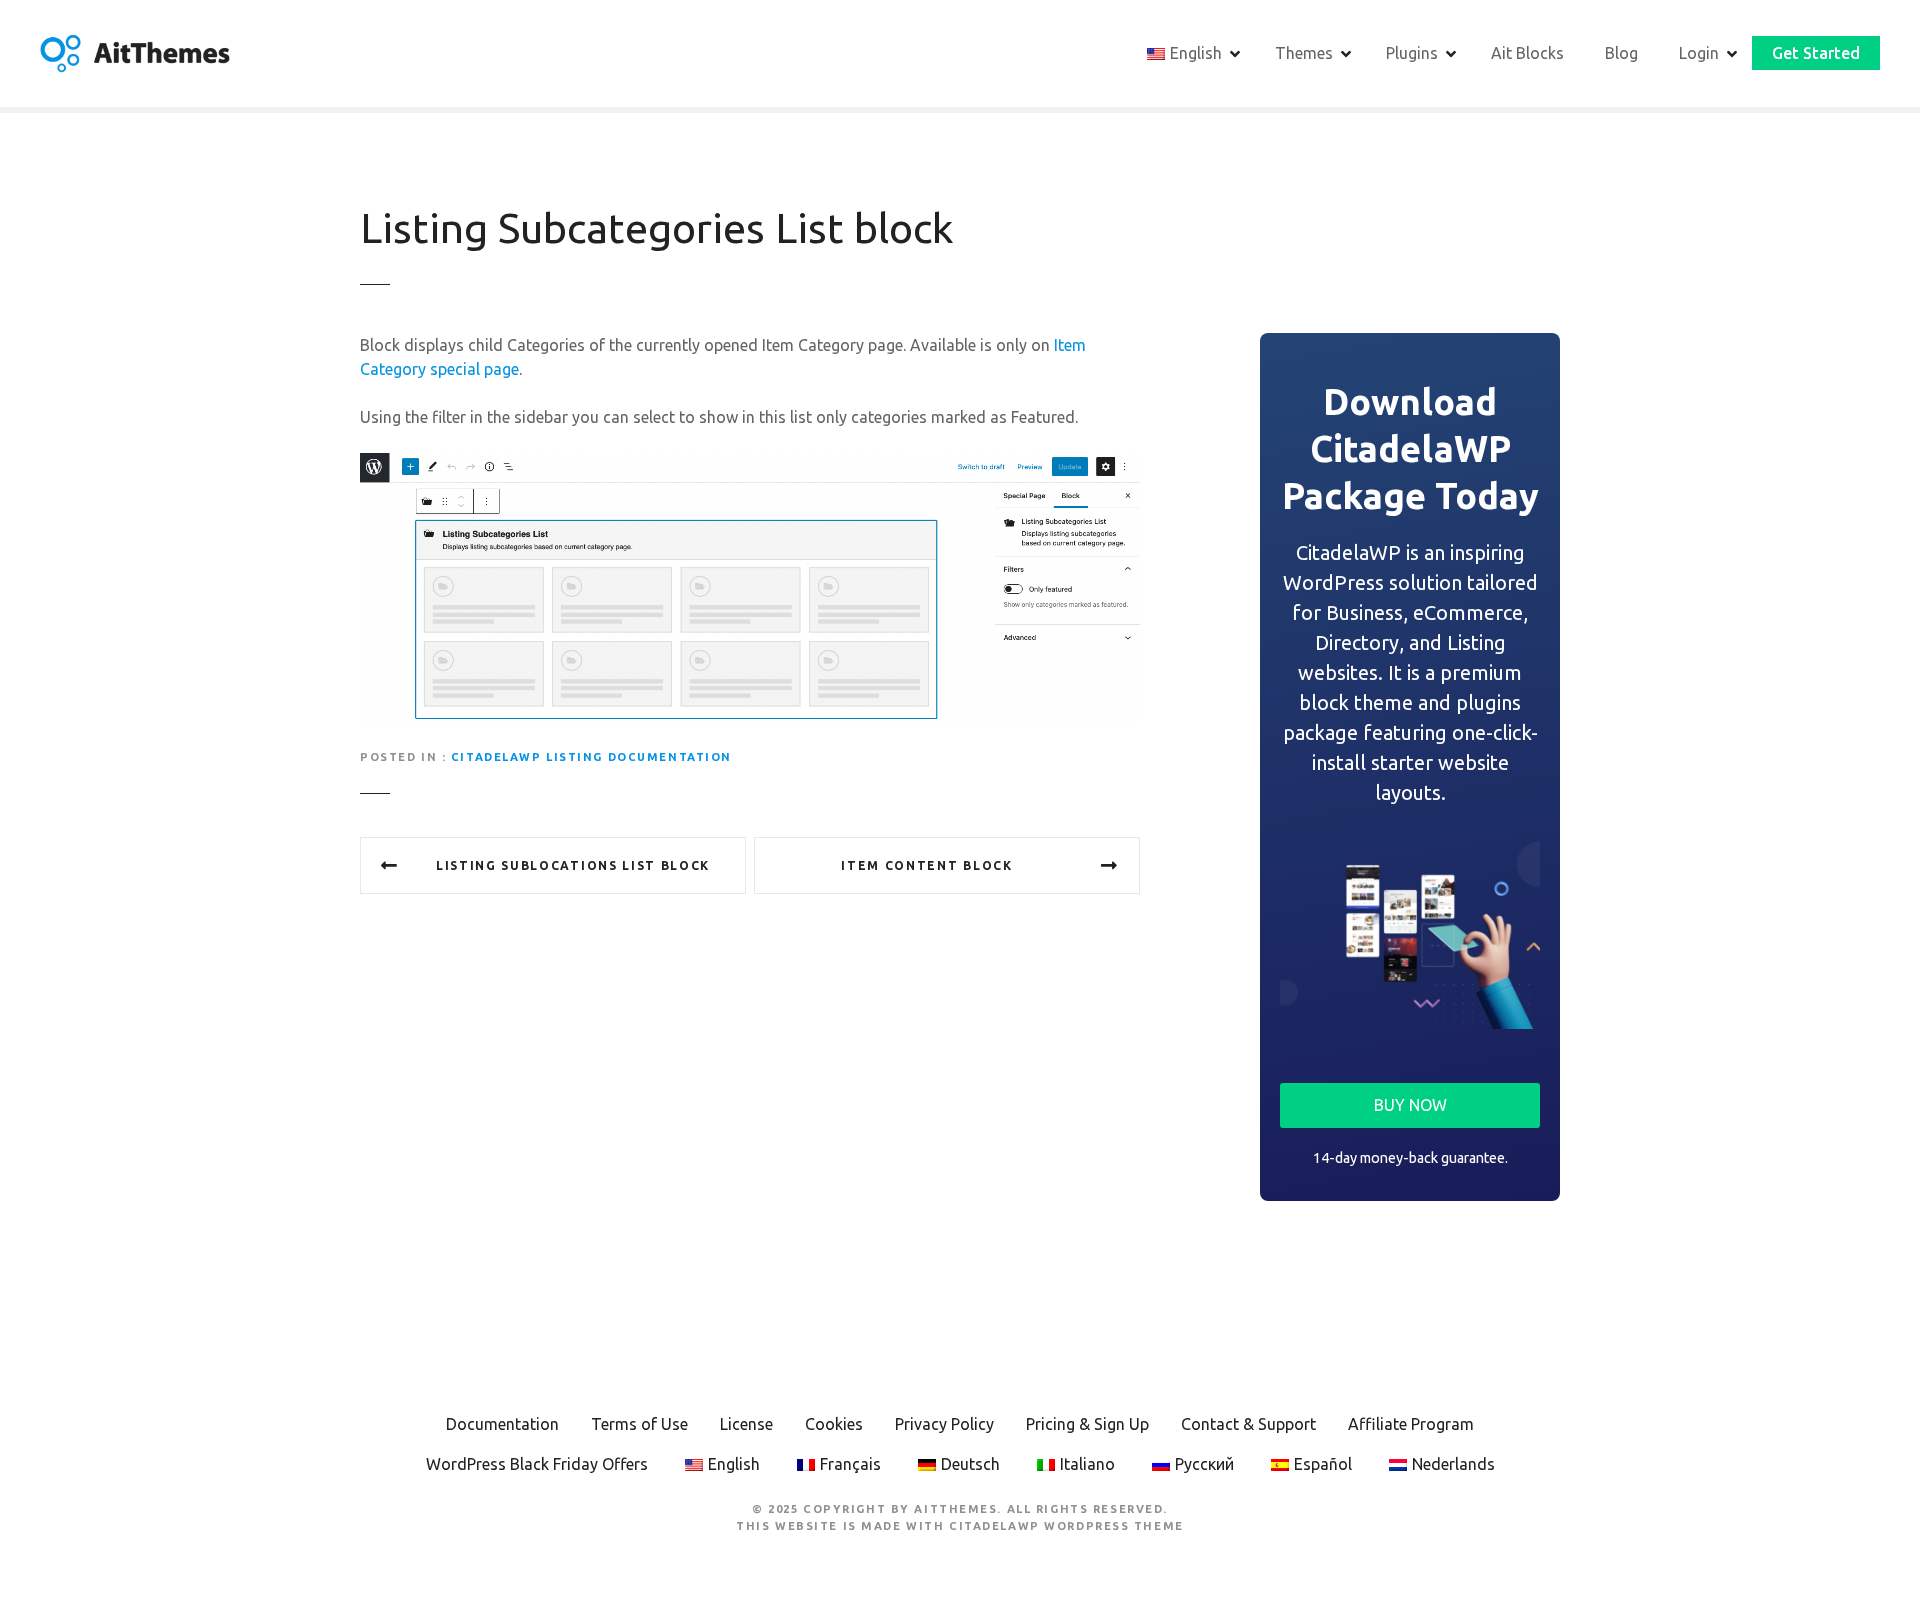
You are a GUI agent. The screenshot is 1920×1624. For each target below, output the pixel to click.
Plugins (1412, 53)
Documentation (502, 1424)
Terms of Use (639, 1424)
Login (1699, 53)
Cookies (834, 1424)
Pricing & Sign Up (1087, 1424)
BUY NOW (1410, 1105)
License (746, 1424)
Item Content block (926, 865)
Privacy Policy (944, 1424)
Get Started (1816, 53)
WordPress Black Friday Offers (537, 1464)
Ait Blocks (1527, 53)
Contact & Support (1248, 1424)
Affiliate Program (1411, 1424)
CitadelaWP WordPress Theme (1066, 1526)
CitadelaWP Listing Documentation (591, 757)
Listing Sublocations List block (573, 865)
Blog (1621, 53)
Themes (1304, 53)
